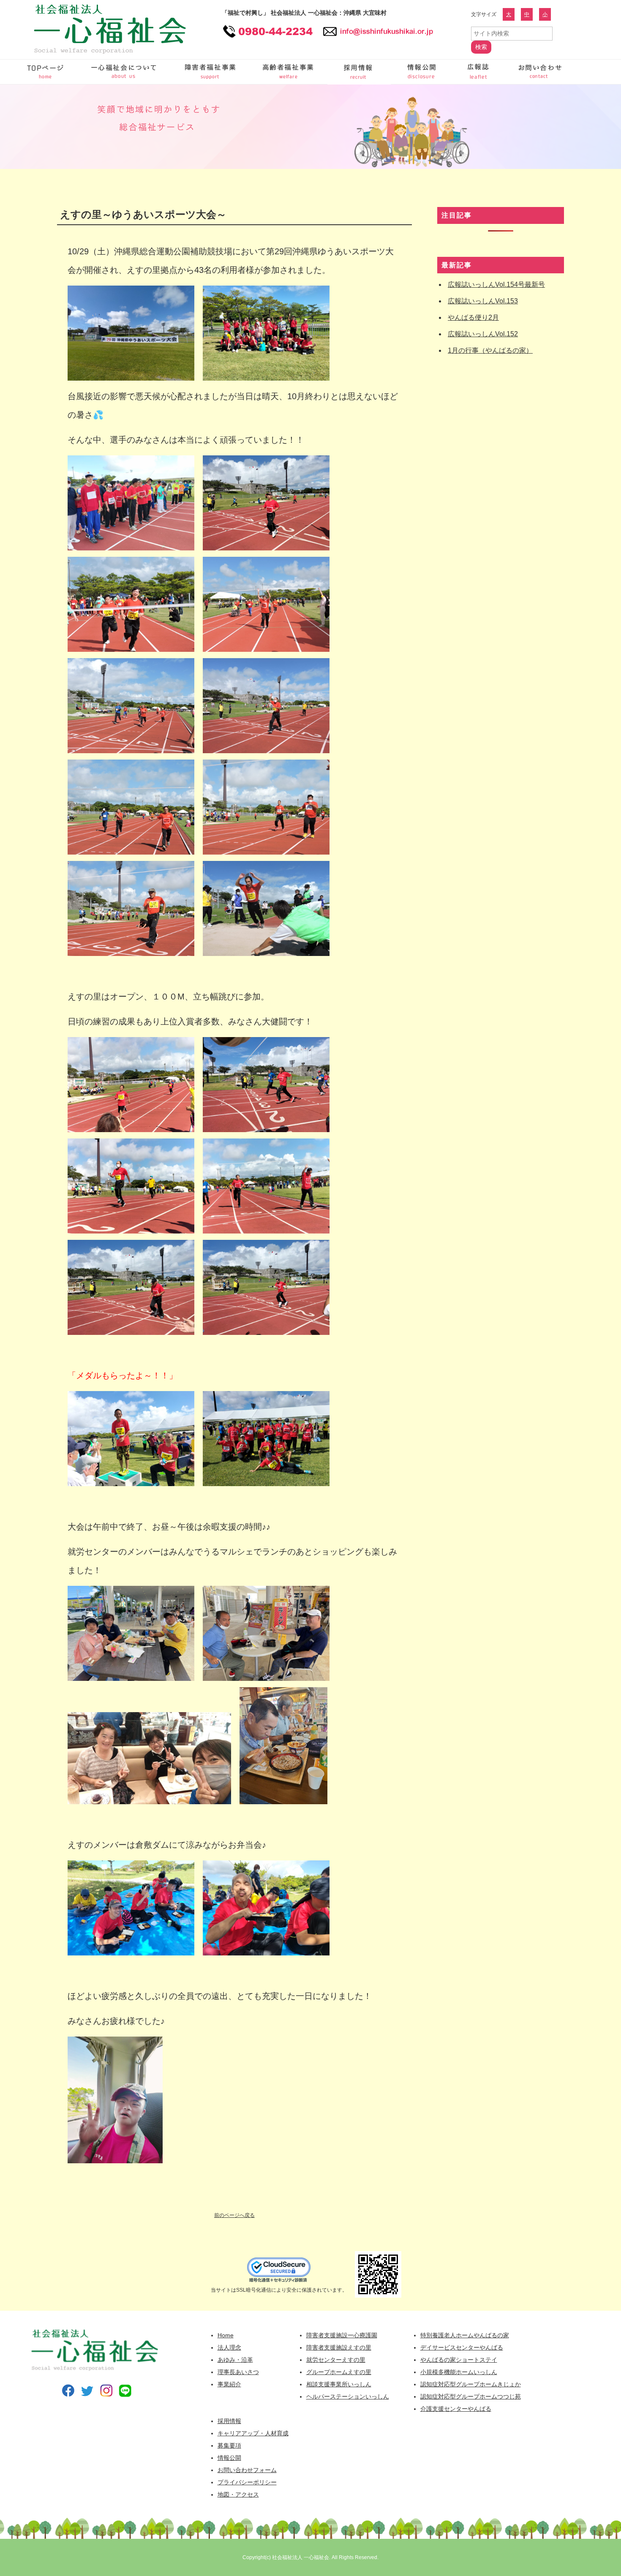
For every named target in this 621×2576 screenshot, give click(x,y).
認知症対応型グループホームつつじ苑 (471, 2396)
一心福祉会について (125, 72)
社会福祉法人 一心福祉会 (301, 2557)
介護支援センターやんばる (456, 2409)
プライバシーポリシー (247, 2482)
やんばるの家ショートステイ (459, 2360)
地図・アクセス (238, 2494)
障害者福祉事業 (211, 72)
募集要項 (229, 2445)
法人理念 (229, 2347)
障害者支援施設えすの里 (339, 2347)
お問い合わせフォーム (539, 72)
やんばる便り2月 (473, 317)
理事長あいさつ (238, 2372)
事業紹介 (229, 2384)
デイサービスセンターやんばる (462, 2347)
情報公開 (422, 72)
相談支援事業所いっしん (339, 2384)
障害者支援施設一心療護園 (342, 2335)
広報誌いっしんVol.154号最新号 (496, 285)
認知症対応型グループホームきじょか (471, 2384)
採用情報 (359, 72)
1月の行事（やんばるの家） (490, 350)
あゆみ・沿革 (235, 2360)
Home (226, 2335)
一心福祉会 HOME (46, 72)
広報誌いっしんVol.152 (483, 334)
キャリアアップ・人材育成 (253, 2433)
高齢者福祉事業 (289, 72)
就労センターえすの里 (336, 2360)
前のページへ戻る (234, 2215)
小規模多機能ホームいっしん (459, 2372)
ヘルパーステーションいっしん (348, 2396)
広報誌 (479, 72)
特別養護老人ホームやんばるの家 (465, 2335)
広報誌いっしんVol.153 (483, 301)
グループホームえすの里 (339, 2372)
